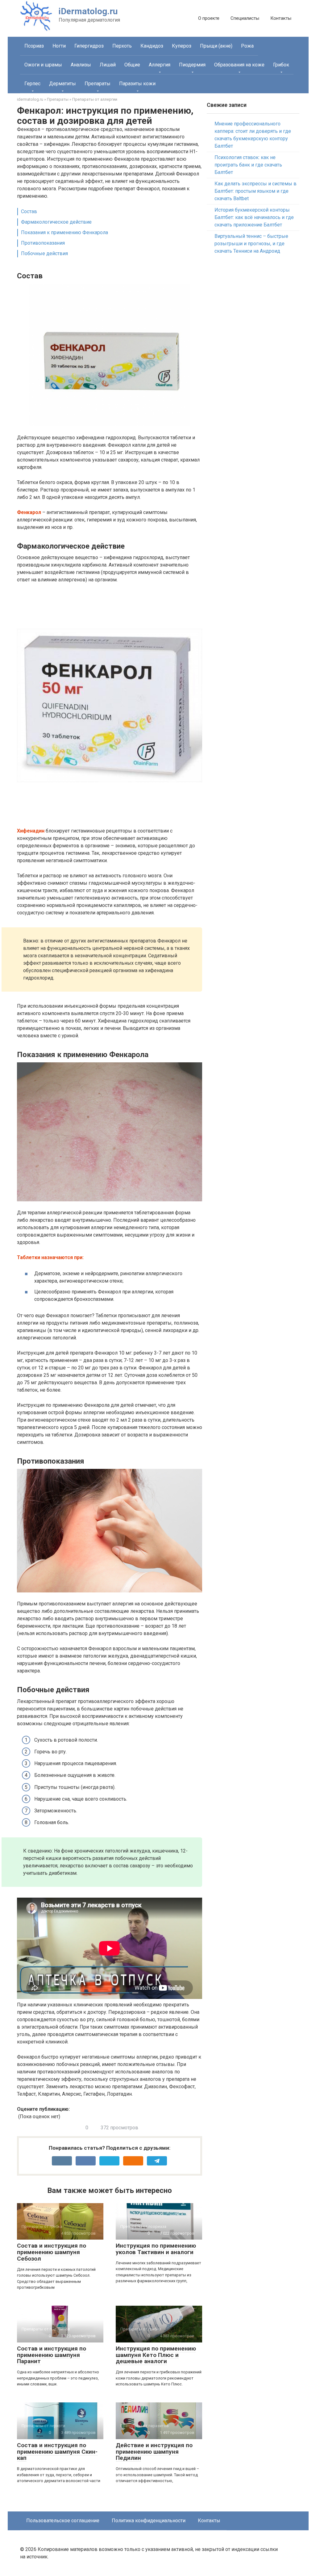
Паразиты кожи (137, 84)
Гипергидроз (89, 46)
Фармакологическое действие (56, 222)
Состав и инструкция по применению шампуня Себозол (52, 2252)
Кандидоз (152, 46)
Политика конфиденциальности (149, 2521)
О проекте (209, 18)
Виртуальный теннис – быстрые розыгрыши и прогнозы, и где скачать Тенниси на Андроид (251, 244)
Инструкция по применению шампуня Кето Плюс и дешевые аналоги (156, 2355)
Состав (29, 211)
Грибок (281, 65)
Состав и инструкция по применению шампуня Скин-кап (57, 2452)
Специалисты (245, 18)
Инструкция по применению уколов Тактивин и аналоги (156, 2249)
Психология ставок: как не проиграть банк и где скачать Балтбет (248, 165)
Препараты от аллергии (95, 99)
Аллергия (160, 65)
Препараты (98, 84)
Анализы (81, 65)
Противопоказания (43, 243)
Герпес (32, 84)
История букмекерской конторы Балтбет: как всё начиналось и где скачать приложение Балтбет (254, 217)
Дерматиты (62, 84)
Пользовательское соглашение (63, 2521)
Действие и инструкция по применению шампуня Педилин (154, 2452)
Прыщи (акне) (216, 46)
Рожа (247, 46)
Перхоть (122, 46)
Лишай (108, 65)
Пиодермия (192, 65)
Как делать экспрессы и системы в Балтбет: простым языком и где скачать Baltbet (256, 191)
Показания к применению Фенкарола (64, 232)
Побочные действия (44, 253)
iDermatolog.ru (88, 11)
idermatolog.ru (30, 99)
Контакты (281, 18)
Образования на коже (239, 65)
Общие (132, 65)
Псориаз (34, 46)
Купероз (182, 46)
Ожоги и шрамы (43, 65)
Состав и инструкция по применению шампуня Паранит (52, 2355)
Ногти (59, 46)
